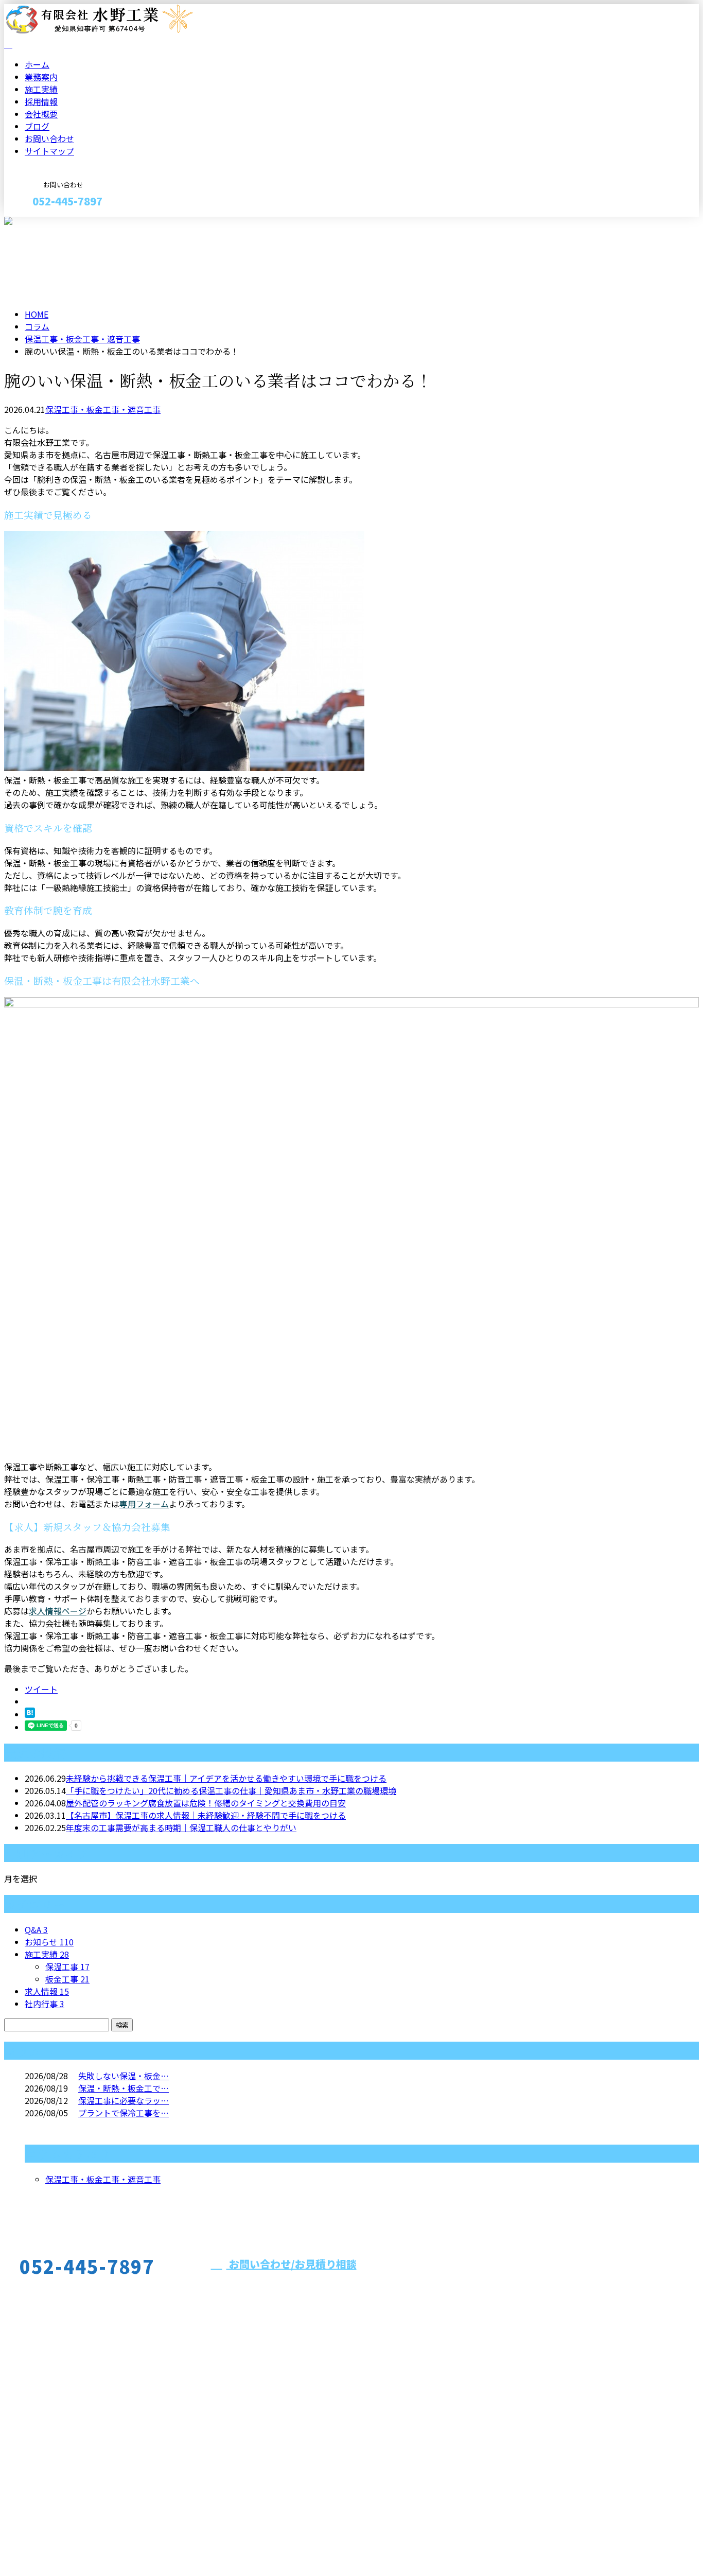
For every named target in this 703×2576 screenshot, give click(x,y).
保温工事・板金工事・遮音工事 (82, 339)
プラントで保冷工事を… (124, 2113)
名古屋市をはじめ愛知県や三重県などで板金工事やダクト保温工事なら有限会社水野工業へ (194, 2425)
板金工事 (67, 1979)
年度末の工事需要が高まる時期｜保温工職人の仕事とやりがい (181, 1827)
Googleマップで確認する (54, 2480)
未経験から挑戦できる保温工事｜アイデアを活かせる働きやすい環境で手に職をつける (226, 1778)
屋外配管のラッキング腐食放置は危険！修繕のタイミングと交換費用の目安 (206, 1803)
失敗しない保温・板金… (124, 2076)
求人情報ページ (58, 1611)
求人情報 (47, 1991)
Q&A (36, 1929)
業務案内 (41, 77)
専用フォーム (144, 1504)
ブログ (37, 126)
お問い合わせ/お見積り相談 (292, 2264)
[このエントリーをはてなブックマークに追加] (30, 1714)
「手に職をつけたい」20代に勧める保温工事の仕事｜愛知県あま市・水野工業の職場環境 (231, 1790)
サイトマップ (49, 151)
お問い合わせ (49, 138)
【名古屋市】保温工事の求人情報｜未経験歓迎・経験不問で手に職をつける (206, 1815)
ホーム (37, 64)
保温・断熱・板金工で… (124, 2088)
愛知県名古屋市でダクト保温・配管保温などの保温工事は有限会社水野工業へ (148, 2541)
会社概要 (41, 114)
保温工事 (67, 1966)
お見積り (40, 223)
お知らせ (49, 1942)
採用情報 (41, 101)
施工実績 (41, 89)
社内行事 (45, 2004)
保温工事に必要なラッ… (124, 2100)
